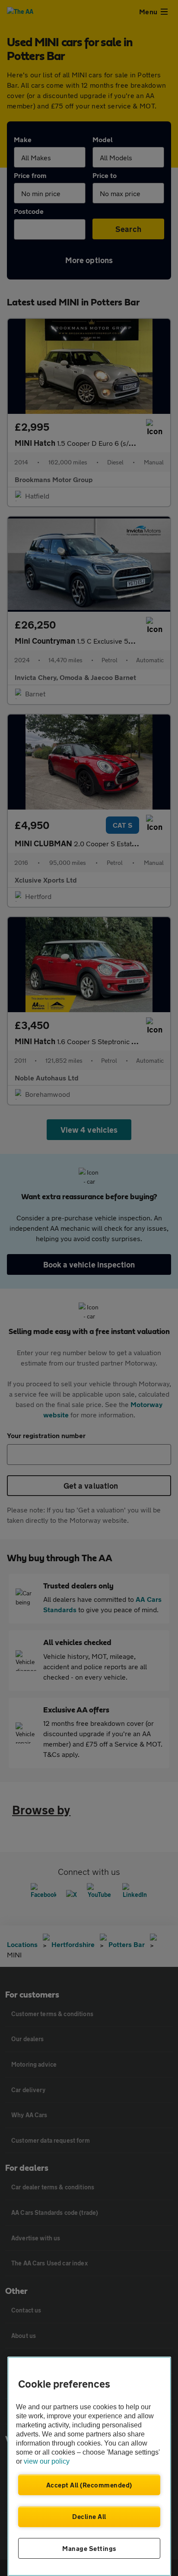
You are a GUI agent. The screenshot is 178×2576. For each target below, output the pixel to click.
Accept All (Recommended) (89, 2485)
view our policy (47, 2461)
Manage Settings (89, 2548)
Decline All (89, 2516)
